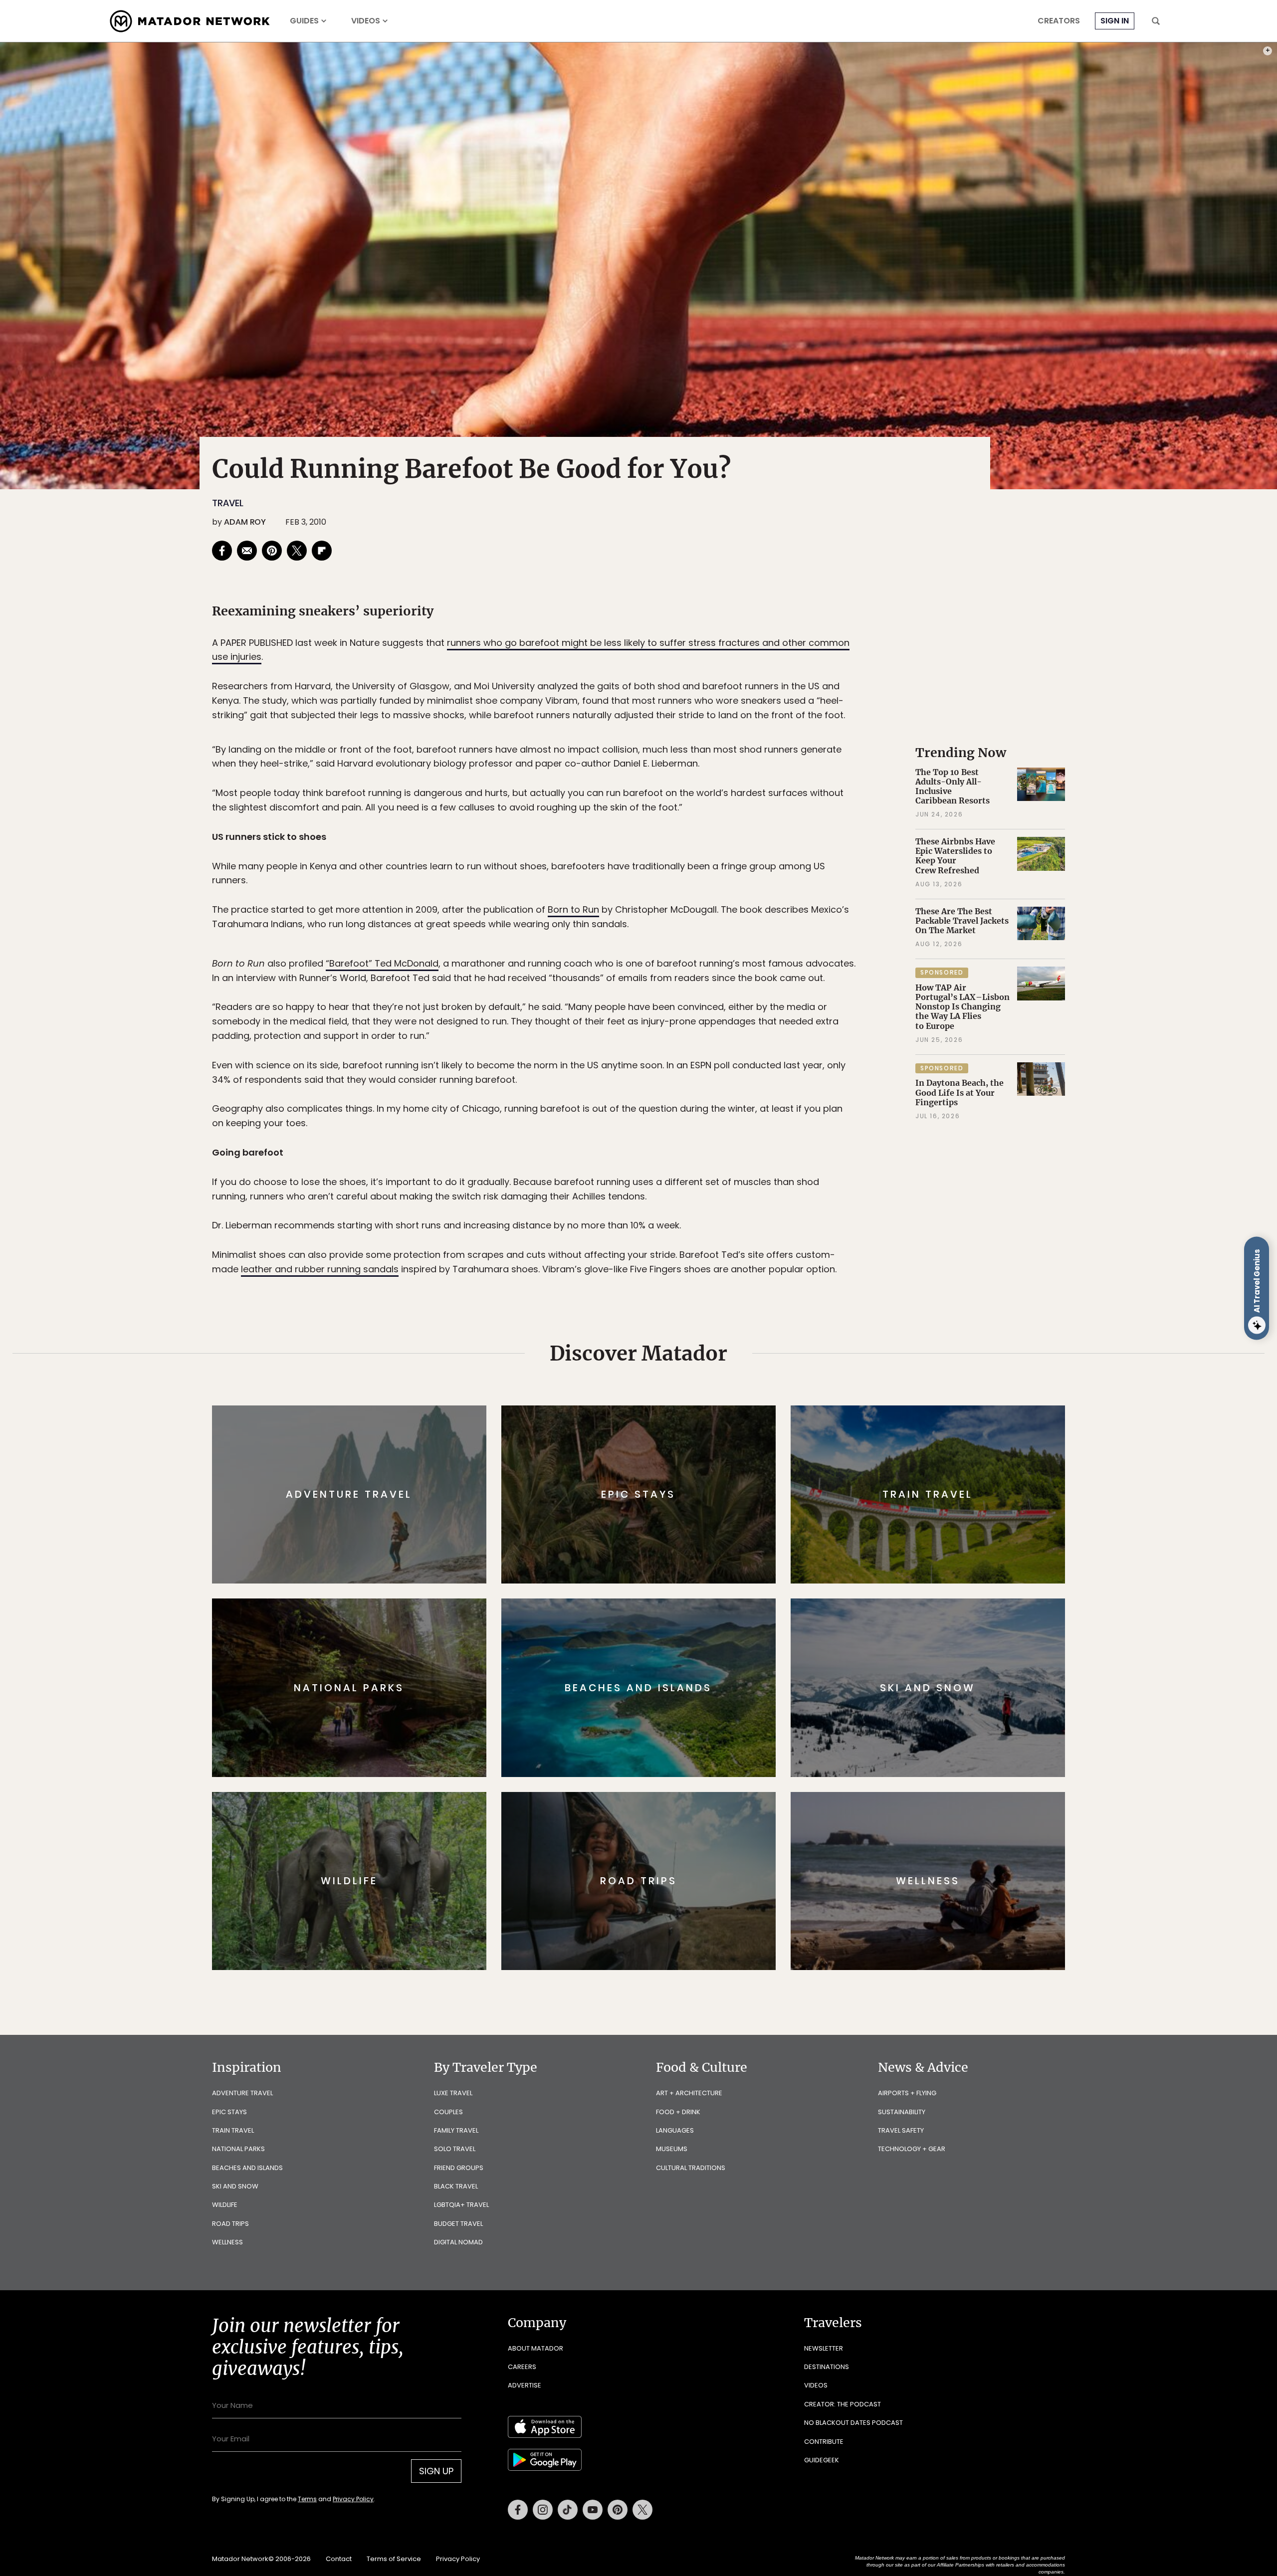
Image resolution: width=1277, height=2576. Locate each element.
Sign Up (738, 1330)
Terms (652, 1355)
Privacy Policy (698, 1355)
